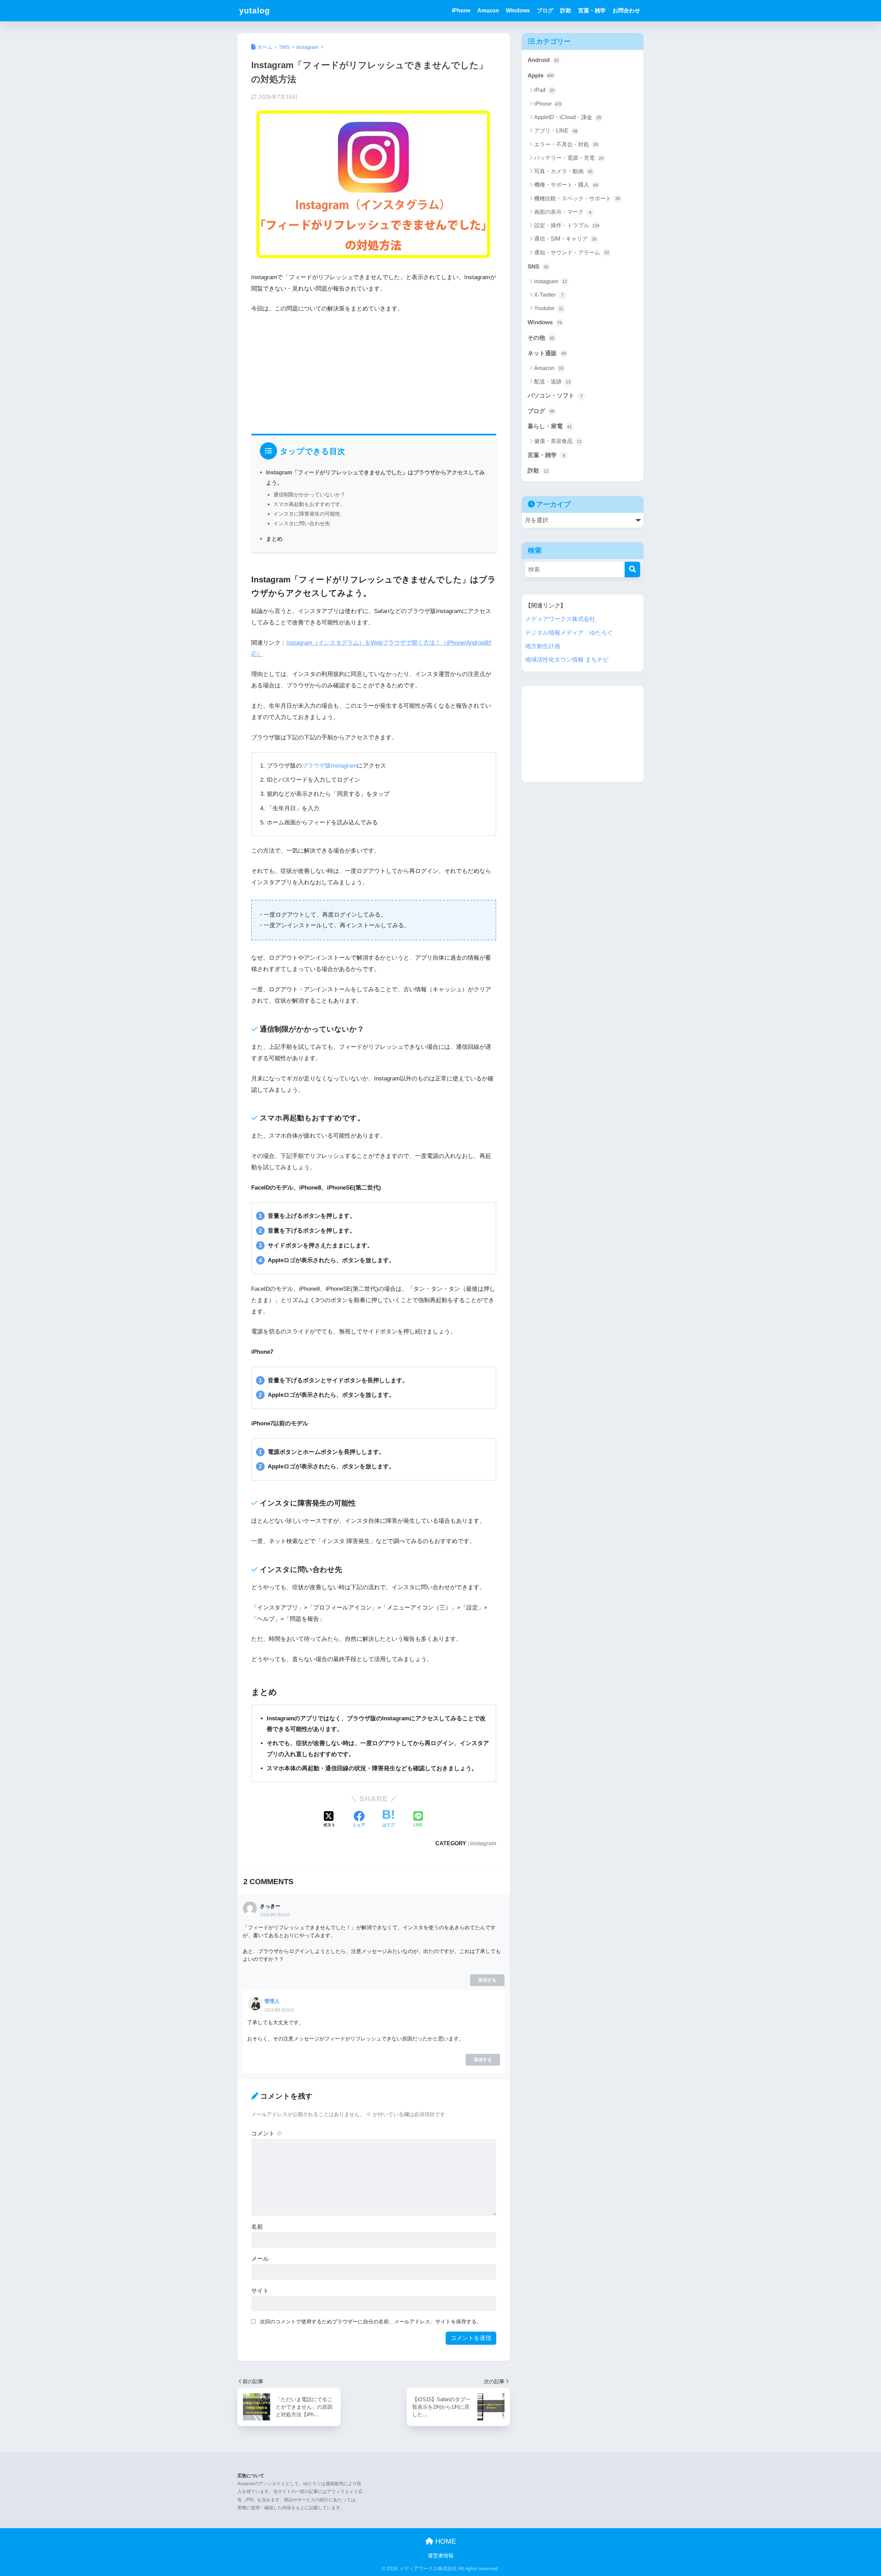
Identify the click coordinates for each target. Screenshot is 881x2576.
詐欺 (566, 10)
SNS (538, 267)
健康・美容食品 (558, 441)
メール (260, 2259)
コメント (267, 2134)
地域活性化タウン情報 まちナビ (567, 660)
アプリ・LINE (556, 131)
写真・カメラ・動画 (563, 171)
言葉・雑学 (592, 10)
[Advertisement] (374, 371)
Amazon (488, 10)
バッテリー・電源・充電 (569, 158)
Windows (518, 10)
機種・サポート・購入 (566, 185)
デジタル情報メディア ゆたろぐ (569, 633)
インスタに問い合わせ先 (302, 523)
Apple (541, 76)
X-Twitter (549, 295)
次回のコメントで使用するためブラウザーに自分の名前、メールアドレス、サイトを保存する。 (371, 2321)
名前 (257, 2227)
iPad (544, 90)
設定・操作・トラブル (567, 225)
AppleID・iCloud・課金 (568, 117)
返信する (487, 1980)
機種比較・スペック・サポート (577, 198)
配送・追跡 (552, 382)
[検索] (632, 569)
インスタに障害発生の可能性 (307, 514)
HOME (445, 2541)
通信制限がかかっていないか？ (309, 494)
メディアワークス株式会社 (560, 619)
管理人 (272, 2001)
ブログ (545, 10)
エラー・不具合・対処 (566, 144)
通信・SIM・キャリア (565, 239)
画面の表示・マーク (563, 212)
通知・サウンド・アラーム (572, 252)
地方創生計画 (543, 646)
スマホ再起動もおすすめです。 (309, 504)
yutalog (254, 11)
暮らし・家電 (550, 426)
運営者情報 (441, 2556)
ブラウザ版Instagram (329, 766)
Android (543, 60)
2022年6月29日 (274, 1915)
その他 (541, 338)
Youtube (549, 308)
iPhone (461, 10)
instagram (483, 1843)
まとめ (274, 539)
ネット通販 (547, 353)
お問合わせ (626, 10)
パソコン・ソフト (555, 396)
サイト (260, 2291)
